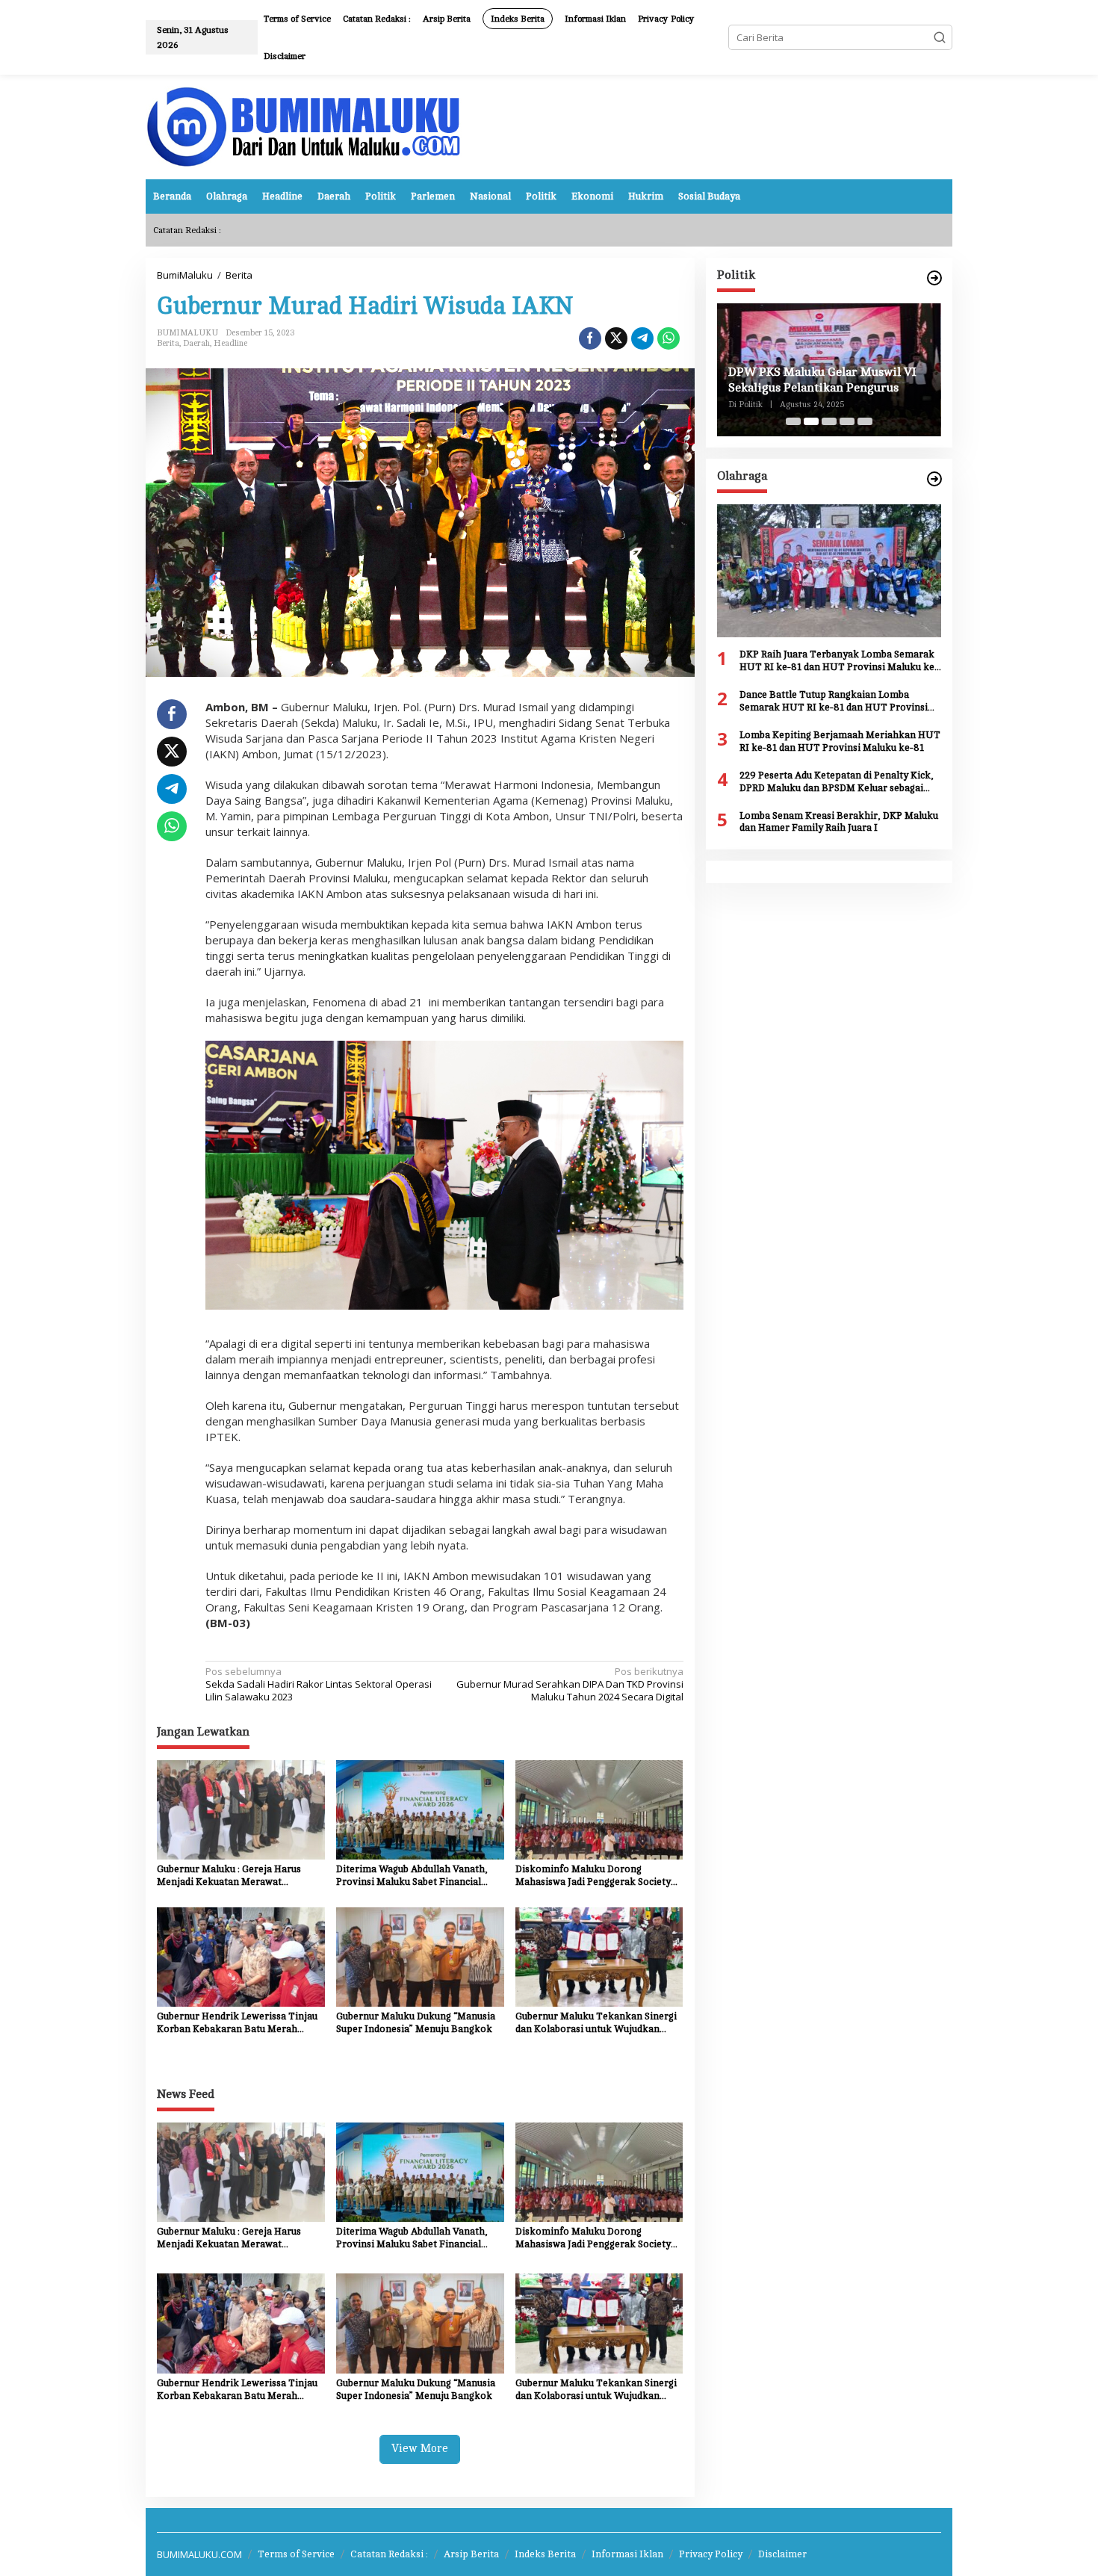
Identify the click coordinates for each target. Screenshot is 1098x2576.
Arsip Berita (471, 2554)
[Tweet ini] (616, 338)
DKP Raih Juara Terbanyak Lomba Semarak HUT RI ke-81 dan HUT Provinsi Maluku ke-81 (839, 662)
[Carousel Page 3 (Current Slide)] (829, 421)
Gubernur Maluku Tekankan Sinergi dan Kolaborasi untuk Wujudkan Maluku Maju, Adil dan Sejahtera (596, 2024)
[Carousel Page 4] (847, 421)
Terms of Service (296, 2554)
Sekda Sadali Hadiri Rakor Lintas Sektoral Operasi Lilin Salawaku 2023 (319, 1684)
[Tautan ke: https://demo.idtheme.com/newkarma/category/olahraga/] (934, 479)
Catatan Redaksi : (389, 2554)
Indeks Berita (545, 2554)
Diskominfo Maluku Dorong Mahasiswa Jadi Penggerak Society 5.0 (593, 1876)
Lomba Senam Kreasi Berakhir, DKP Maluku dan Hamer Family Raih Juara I (839, 822)
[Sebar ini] (590, 338)
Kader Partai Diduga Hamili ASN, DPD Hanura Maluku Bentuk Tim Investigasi (819, 381)
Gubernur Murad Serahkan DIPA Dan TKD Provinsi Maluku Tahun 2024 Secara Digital (570, 1684)
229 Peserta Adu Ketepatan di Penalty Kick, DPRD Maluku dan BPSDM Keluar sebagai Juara (837, 783)
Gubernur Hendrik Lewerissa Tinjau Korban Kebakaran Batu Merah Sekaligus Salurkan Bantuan (237, 2024)
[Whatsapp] (669, 338)
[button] (940, 37)
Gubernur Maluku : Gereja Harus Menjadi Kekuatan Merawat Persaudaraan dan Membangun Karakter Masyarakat (229, 1876)
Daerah (196, 343)
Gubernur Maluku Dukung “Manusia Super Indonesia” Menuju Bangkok (416, 2023)
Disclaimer (782, 2554)
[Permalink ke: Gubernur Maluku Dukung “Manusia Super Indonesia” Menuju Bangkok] (420, 1956)
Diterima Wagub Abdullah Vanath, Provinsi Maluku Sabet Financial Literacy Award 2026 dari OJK (412, 1876)
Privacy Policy (711, 2554)
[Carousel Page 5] (865, 421)
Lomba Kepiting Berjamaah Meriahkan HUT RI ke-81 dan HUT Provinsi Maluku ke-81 (840, 741)
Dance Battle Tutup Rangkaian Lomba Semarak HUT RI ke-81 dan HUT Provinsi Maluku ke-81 (834, 702)
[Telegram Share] (642, 338)
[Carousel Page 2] (811, 421)
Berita (168, 343)
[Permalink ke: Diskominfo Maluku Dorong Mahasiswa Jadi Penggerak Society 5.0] (599, 1809)
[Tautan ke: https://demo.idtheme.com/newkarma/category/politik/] (934, 278)
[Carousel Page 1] (793, 421)
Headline (230, 343)
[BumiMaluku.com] (304, 126)
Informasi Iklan (627, 2554)
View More (420, 2449)
